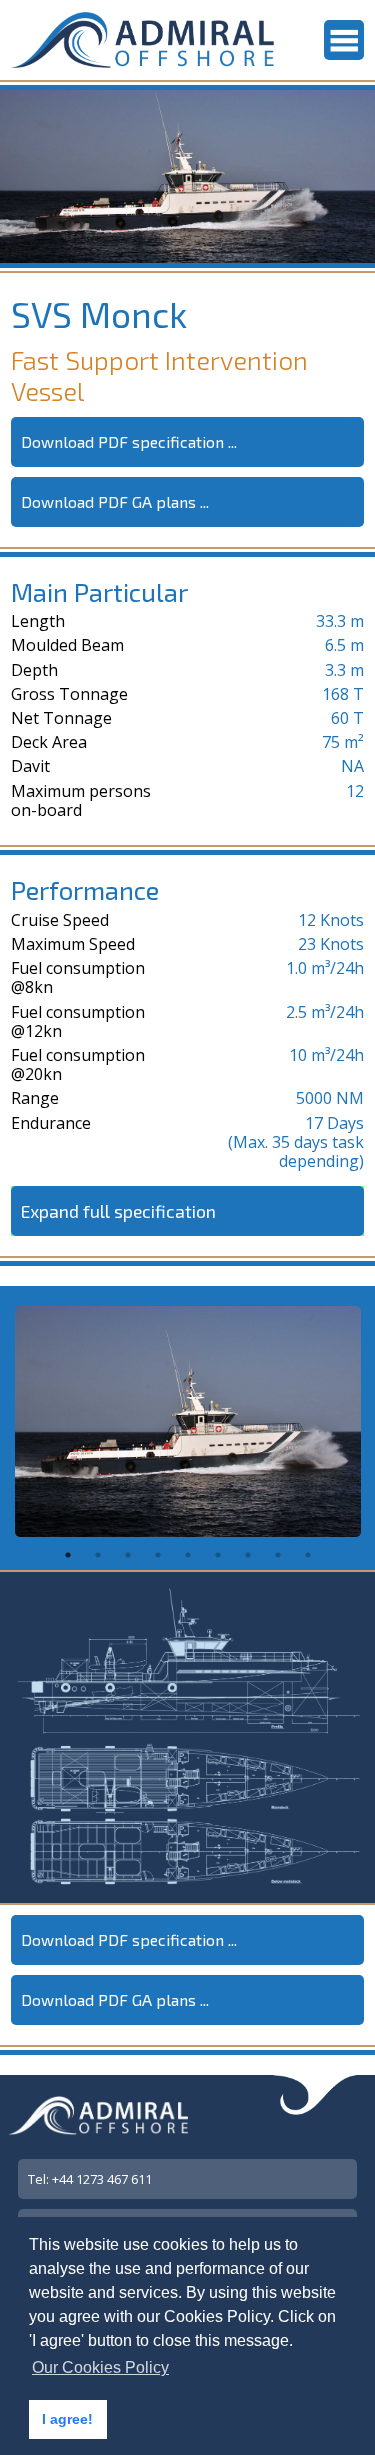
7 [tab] (248, 1555)
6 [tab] (218, 1555)
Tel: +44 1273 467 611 (90, 2179)
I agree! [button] (67, 2419)
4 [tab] (158, 1555)
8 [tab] (278, 1555)
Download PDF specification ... (129, 441)
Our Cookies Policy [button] (100, 2367)
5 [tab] (188, 1555)
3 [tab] (128, 1555)
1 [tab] (68, 1555)
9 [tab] (308, 1555)
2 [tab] (98, 1555)
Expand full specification (118, 1211)
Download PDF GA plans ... (115, 501)
